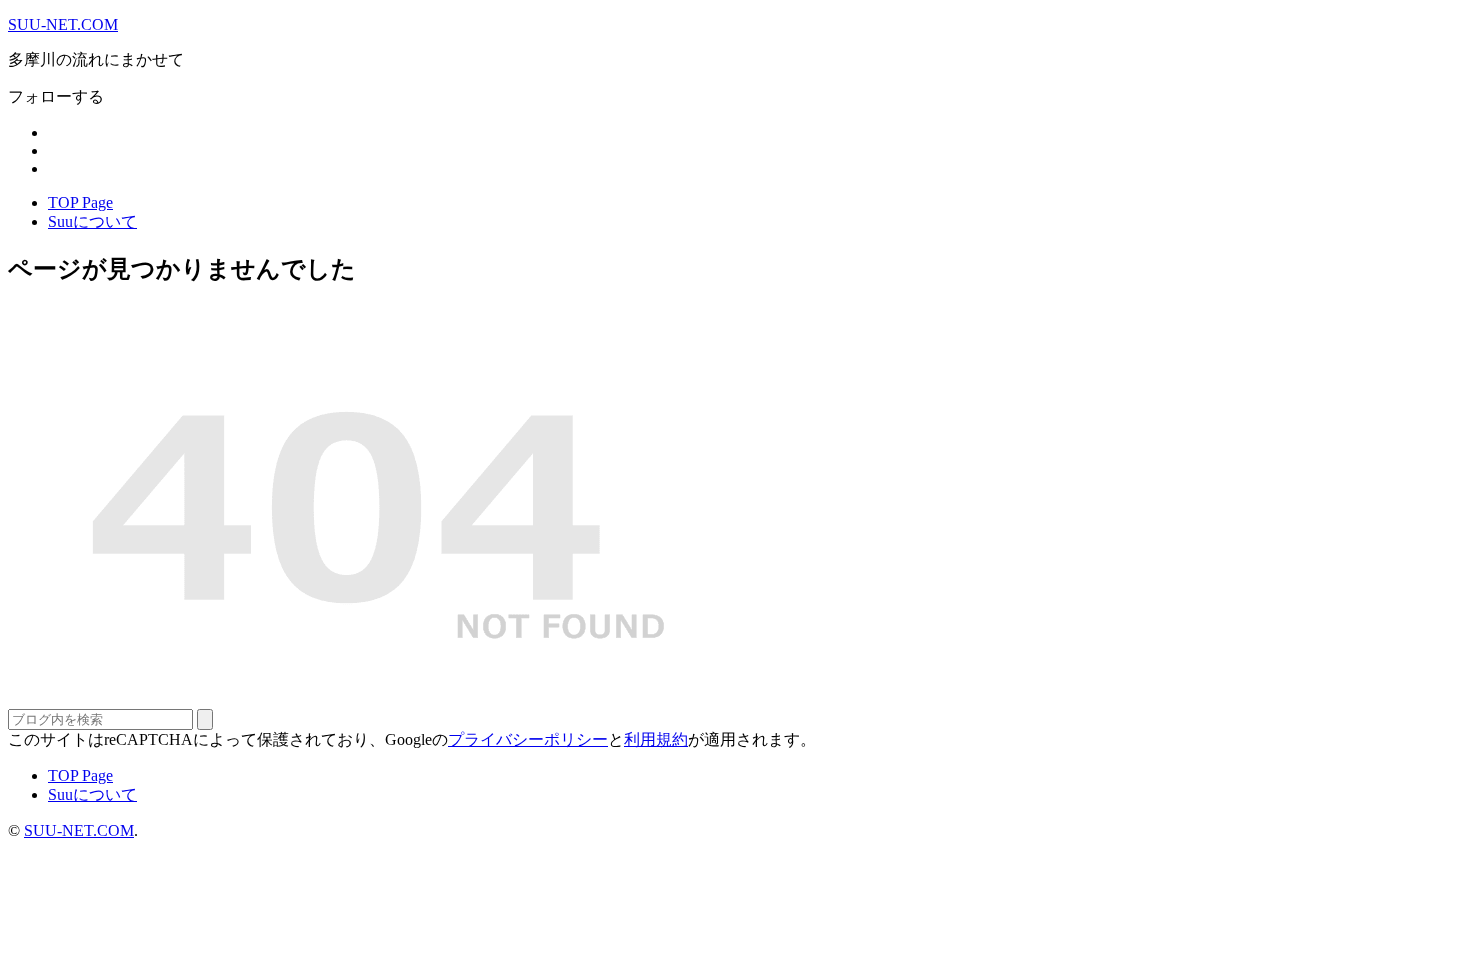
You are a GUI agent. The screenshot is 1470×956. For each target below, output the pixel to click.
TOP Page (80, 202)
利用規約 (656, 739)
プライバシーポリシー (528, 739)
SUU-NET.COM (63, 24)
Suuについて (92, 221)
